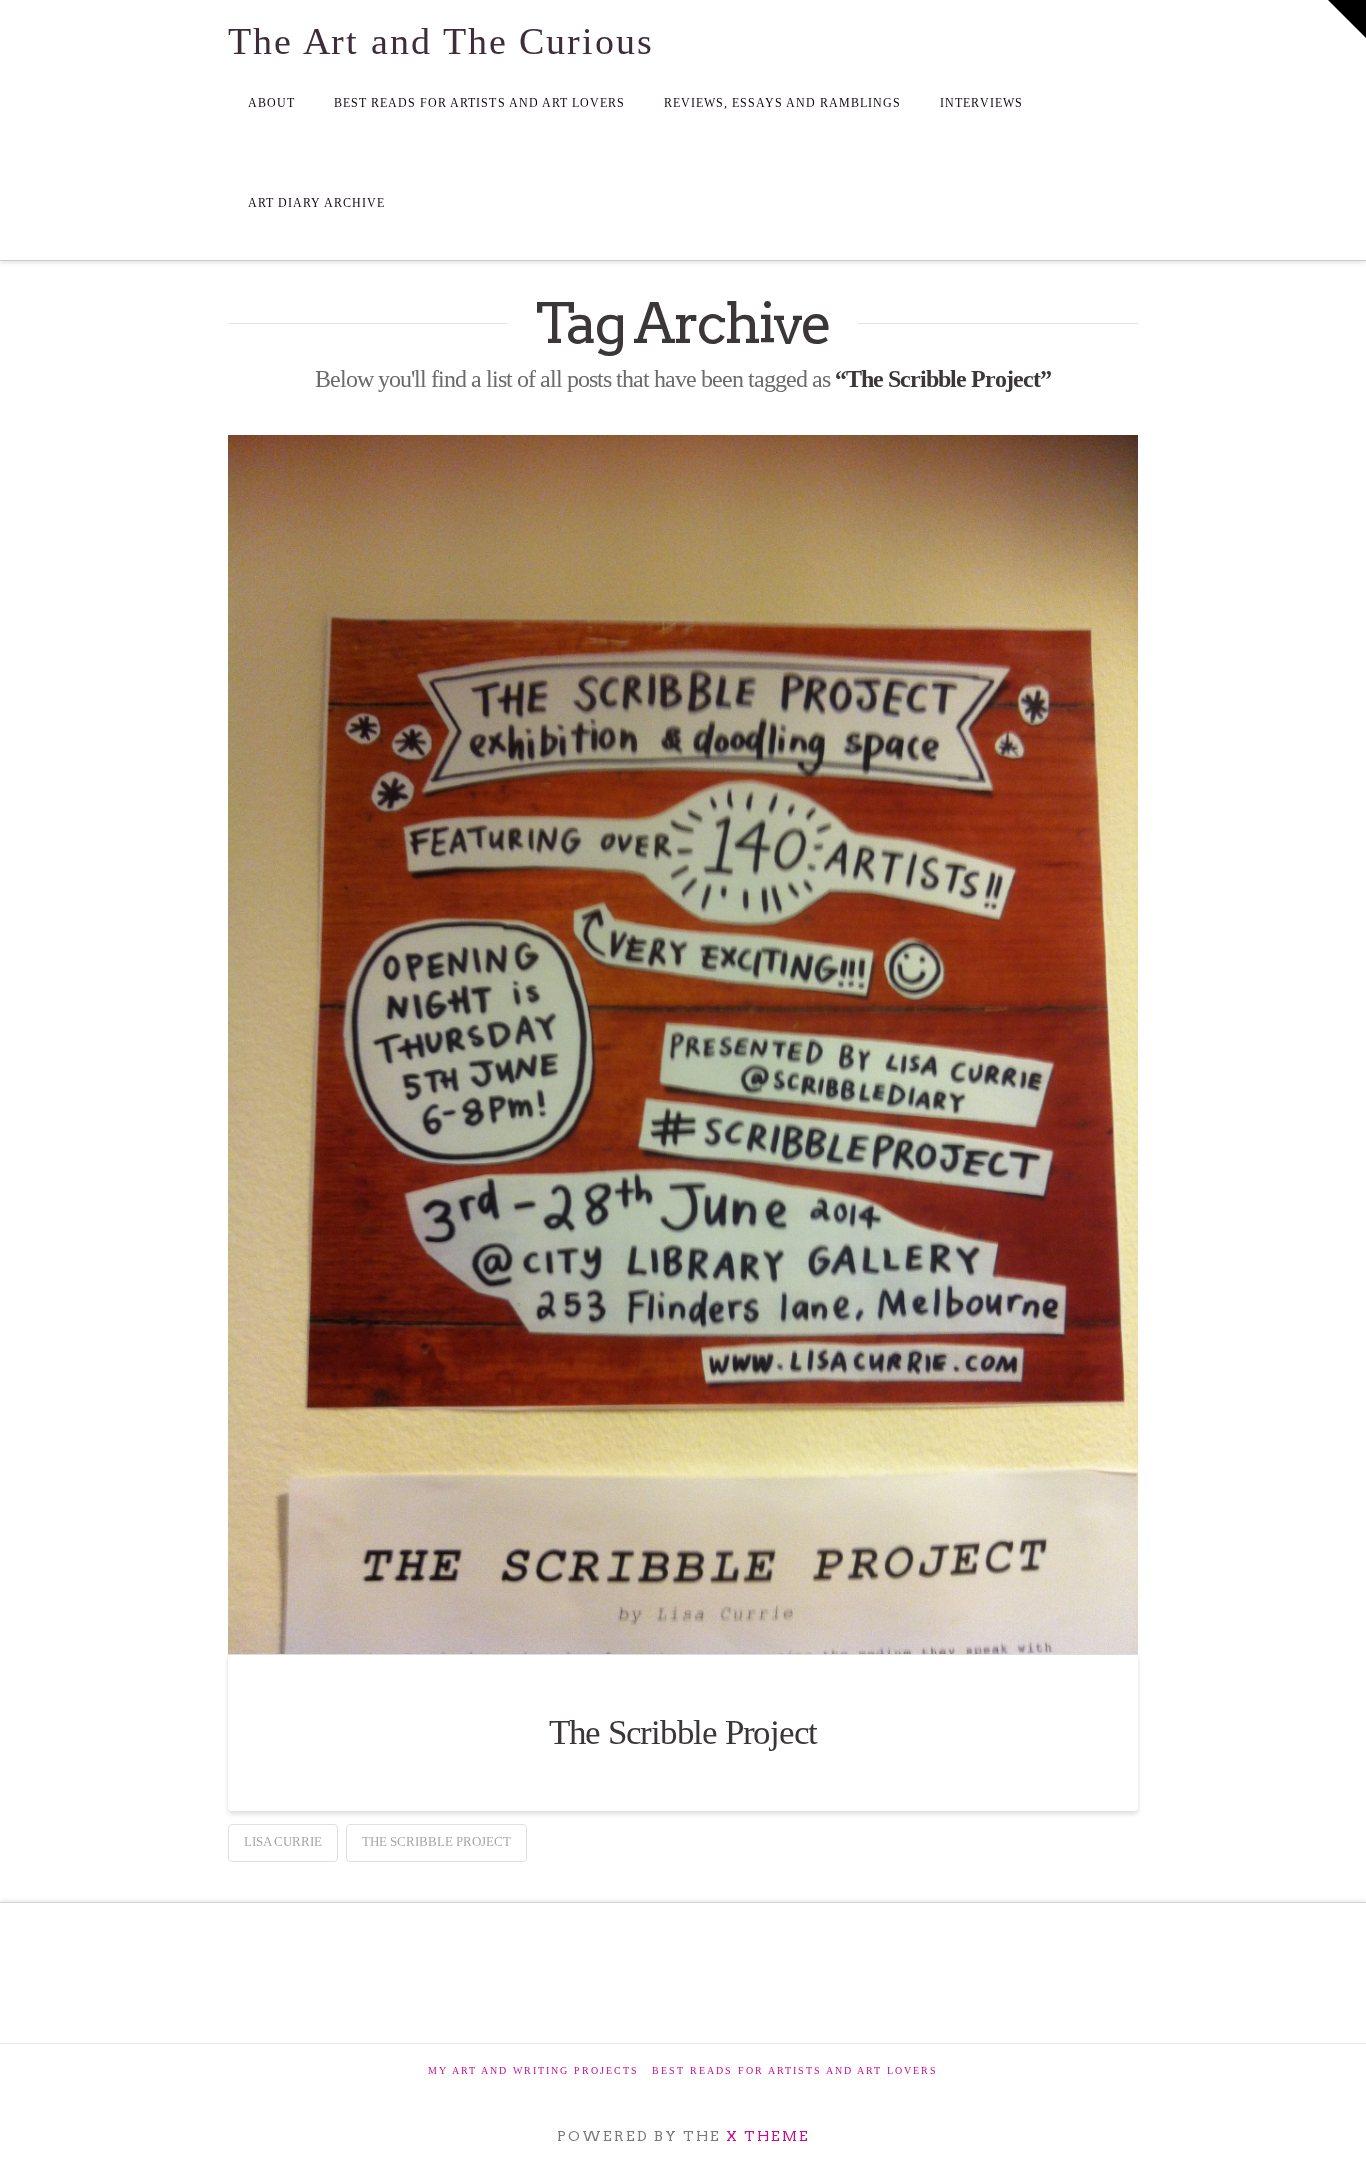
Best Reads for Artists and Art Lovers (795, 2070)
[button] (1347, 19)
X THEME (768, 2136)
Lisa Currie (283, 1841)
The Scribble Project (683, 1732)
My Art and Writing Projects (533, 2070)
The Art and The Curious (441, 41)
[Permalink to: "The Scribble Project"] (683, 1044)
